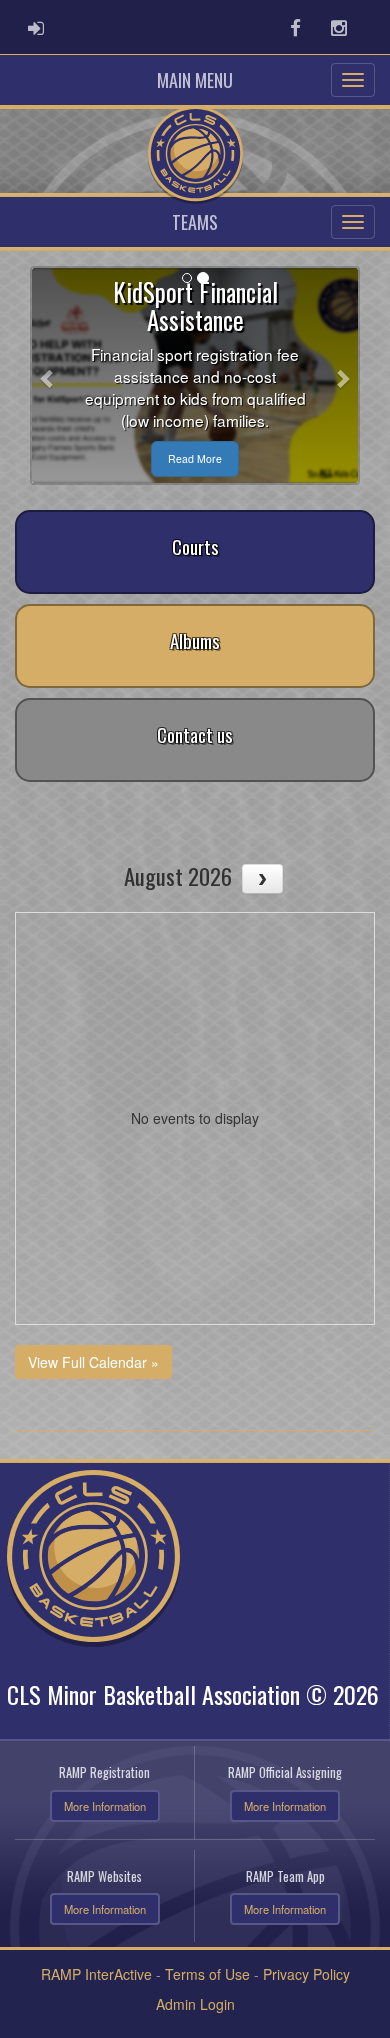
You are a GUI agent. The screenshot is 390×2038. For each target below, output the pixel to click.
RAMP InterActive (96, 1974)
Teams (195, 222)
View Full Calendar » (93, 1362)
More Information (105, 1806)
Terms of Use (207, 1974)
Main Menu (195, 80)
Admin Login (195, 2004)
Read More (195, 458)
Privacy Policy (306, 1974)
